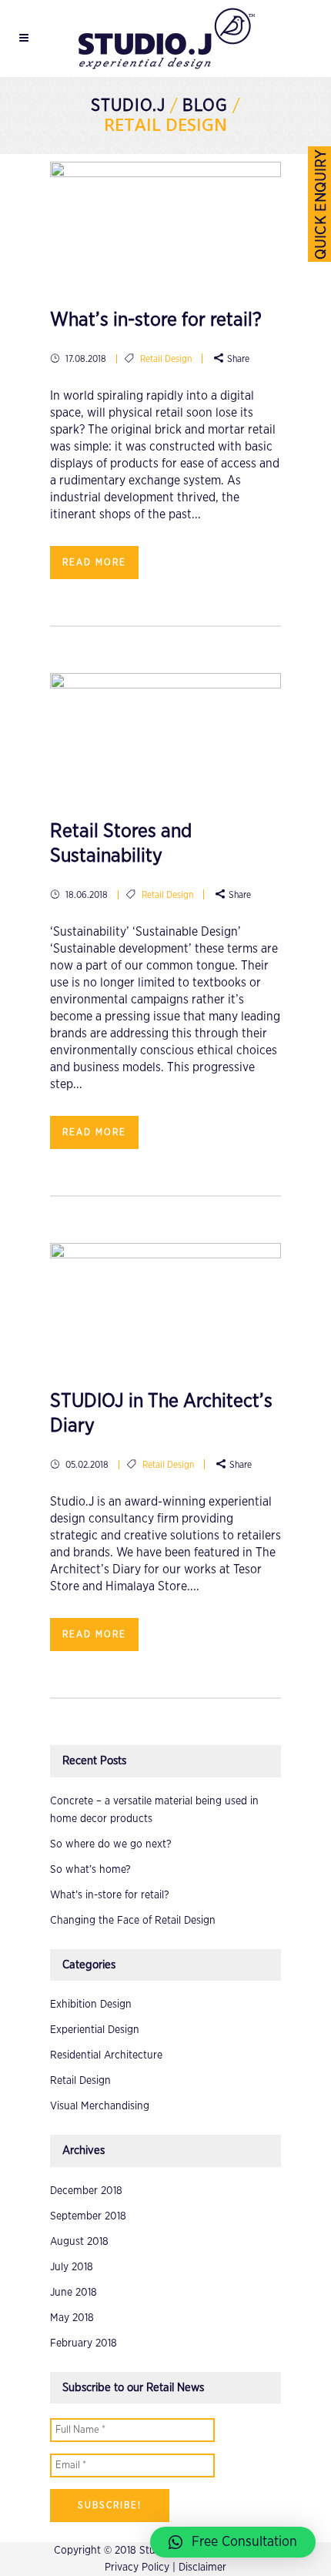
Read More (94, 562)
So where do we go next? (111, 1844)
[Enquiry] (319, 204)
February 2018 (84, 2343)
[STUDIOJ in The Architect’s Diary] (165, 1301)
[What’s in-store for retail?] (165, 219)
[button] (233, 2542)
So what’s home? (90, 1870)
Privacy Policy (137, 2568)
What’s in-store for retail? (156, 320)
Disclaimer (202, 2568)
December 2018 (86, 2191)
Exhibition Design (91, 2005)
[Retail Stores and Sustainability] (165, 731)
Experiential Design (95, 2030)
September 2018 (88, 2216)
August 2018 (79, 2242)
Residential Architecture (106, 2055)
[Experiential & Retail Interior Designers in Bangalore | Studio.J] (165, 39)
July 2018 (72, 2267)
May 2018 (72, 2318)
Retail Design (166, 359)
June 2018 (74, 2293)
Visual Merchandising (100, 2106)
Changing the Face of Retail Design (133, 1921)
